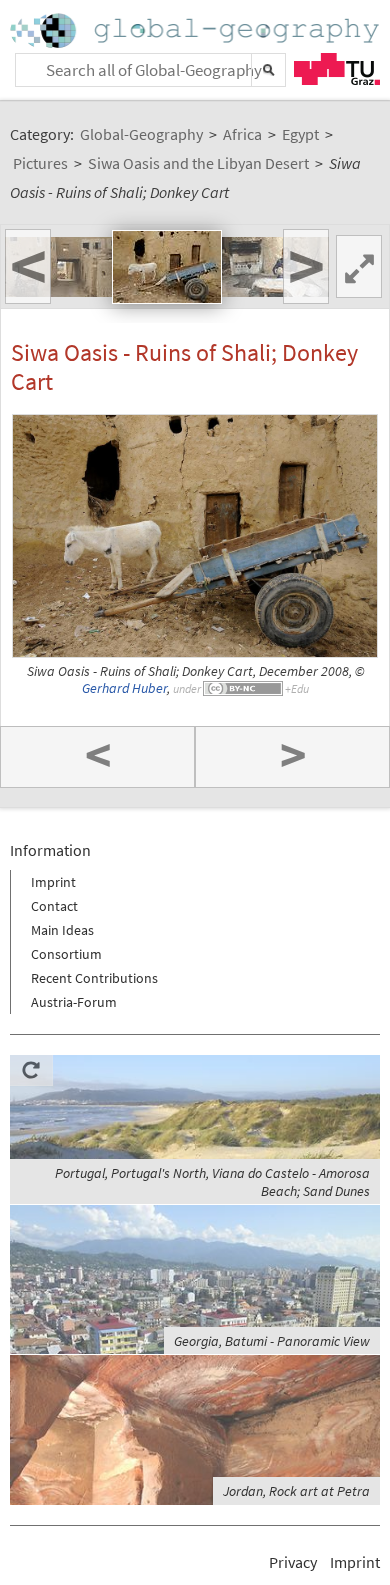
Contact (54, 906)
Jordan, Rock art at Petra (296, 1491)
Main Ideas (62, 930)
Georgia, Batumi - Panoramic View (272, 1341)
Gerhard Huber (124, 688)
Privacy (293, 1562)
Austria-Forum (74, 1002)
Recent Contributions (94, 978)
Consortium (66, 954)
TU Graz (337, 69)
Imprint (53, 882)
